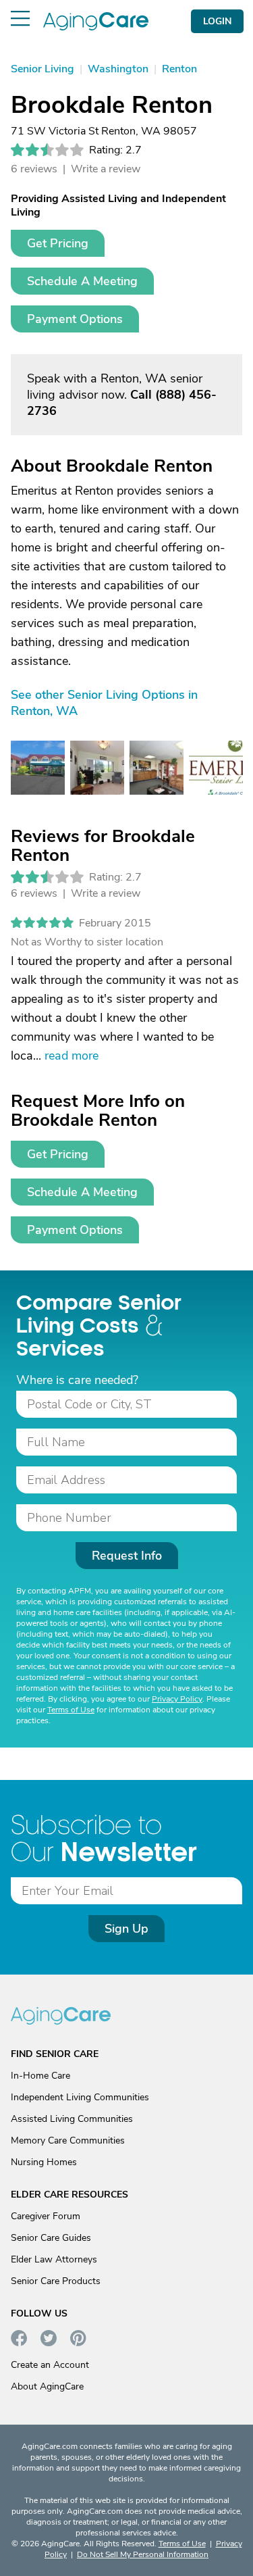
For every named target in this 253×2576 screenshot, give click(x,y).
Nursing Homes (44, 2162)
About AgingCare (47, 2386)
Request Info (127, 1556)
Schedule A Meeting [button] (82, 281)
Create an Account (50, 2365)
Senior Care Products (56, 2281)
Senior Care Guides (51, 2238)
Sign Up (126, 1929)
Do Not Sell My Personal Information (143, 2554)
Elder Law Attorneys (54, 2259)
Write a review (106, 169)
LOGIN (217, 21)
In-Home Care (40, 2076)
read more (72, 1056)
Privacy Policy (177, 1699)
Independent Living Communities (80, 2097)
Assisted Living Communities (72, 2119)
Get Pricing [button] (58, 243)
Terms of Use (71, 1710)
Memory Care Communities (68, 2140)
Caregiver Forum (46, 2216)
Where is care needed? (77, 1380)
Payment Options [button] (75, 319)
